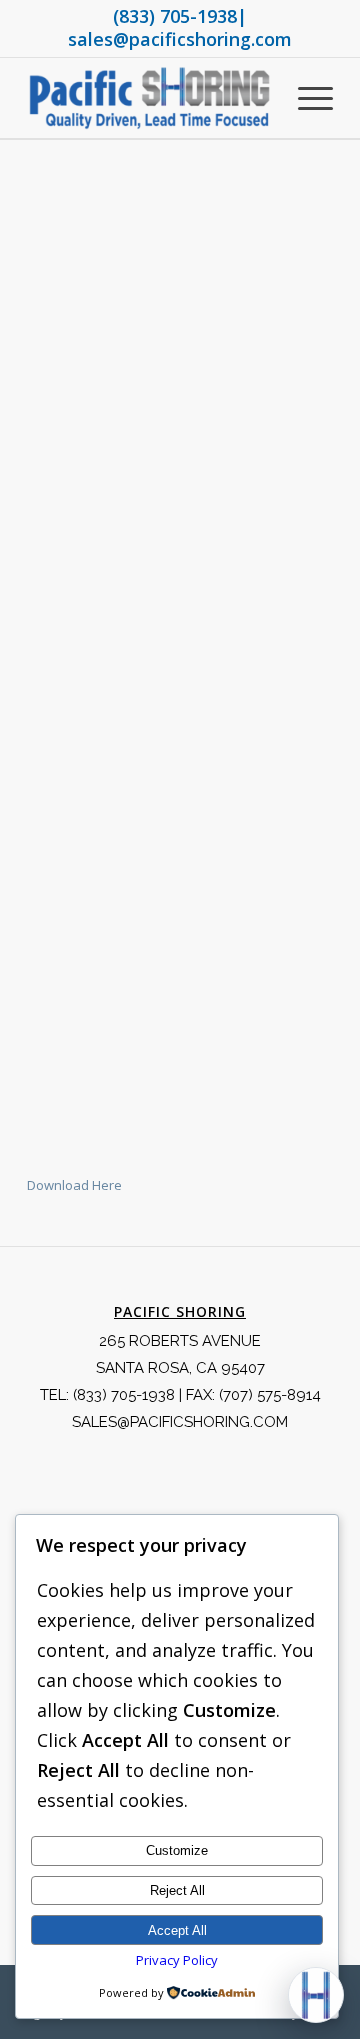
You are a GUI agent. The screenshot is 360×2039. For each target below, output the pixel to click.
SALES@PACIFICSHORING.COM (180, 1422)
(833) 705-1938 (175, 16)
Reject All (177, 1890)
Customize (177, 1850)
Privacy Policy (177, 1960)
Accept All (177, 1930)
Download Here (74, 1185)
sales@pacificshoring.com (180, 39)
